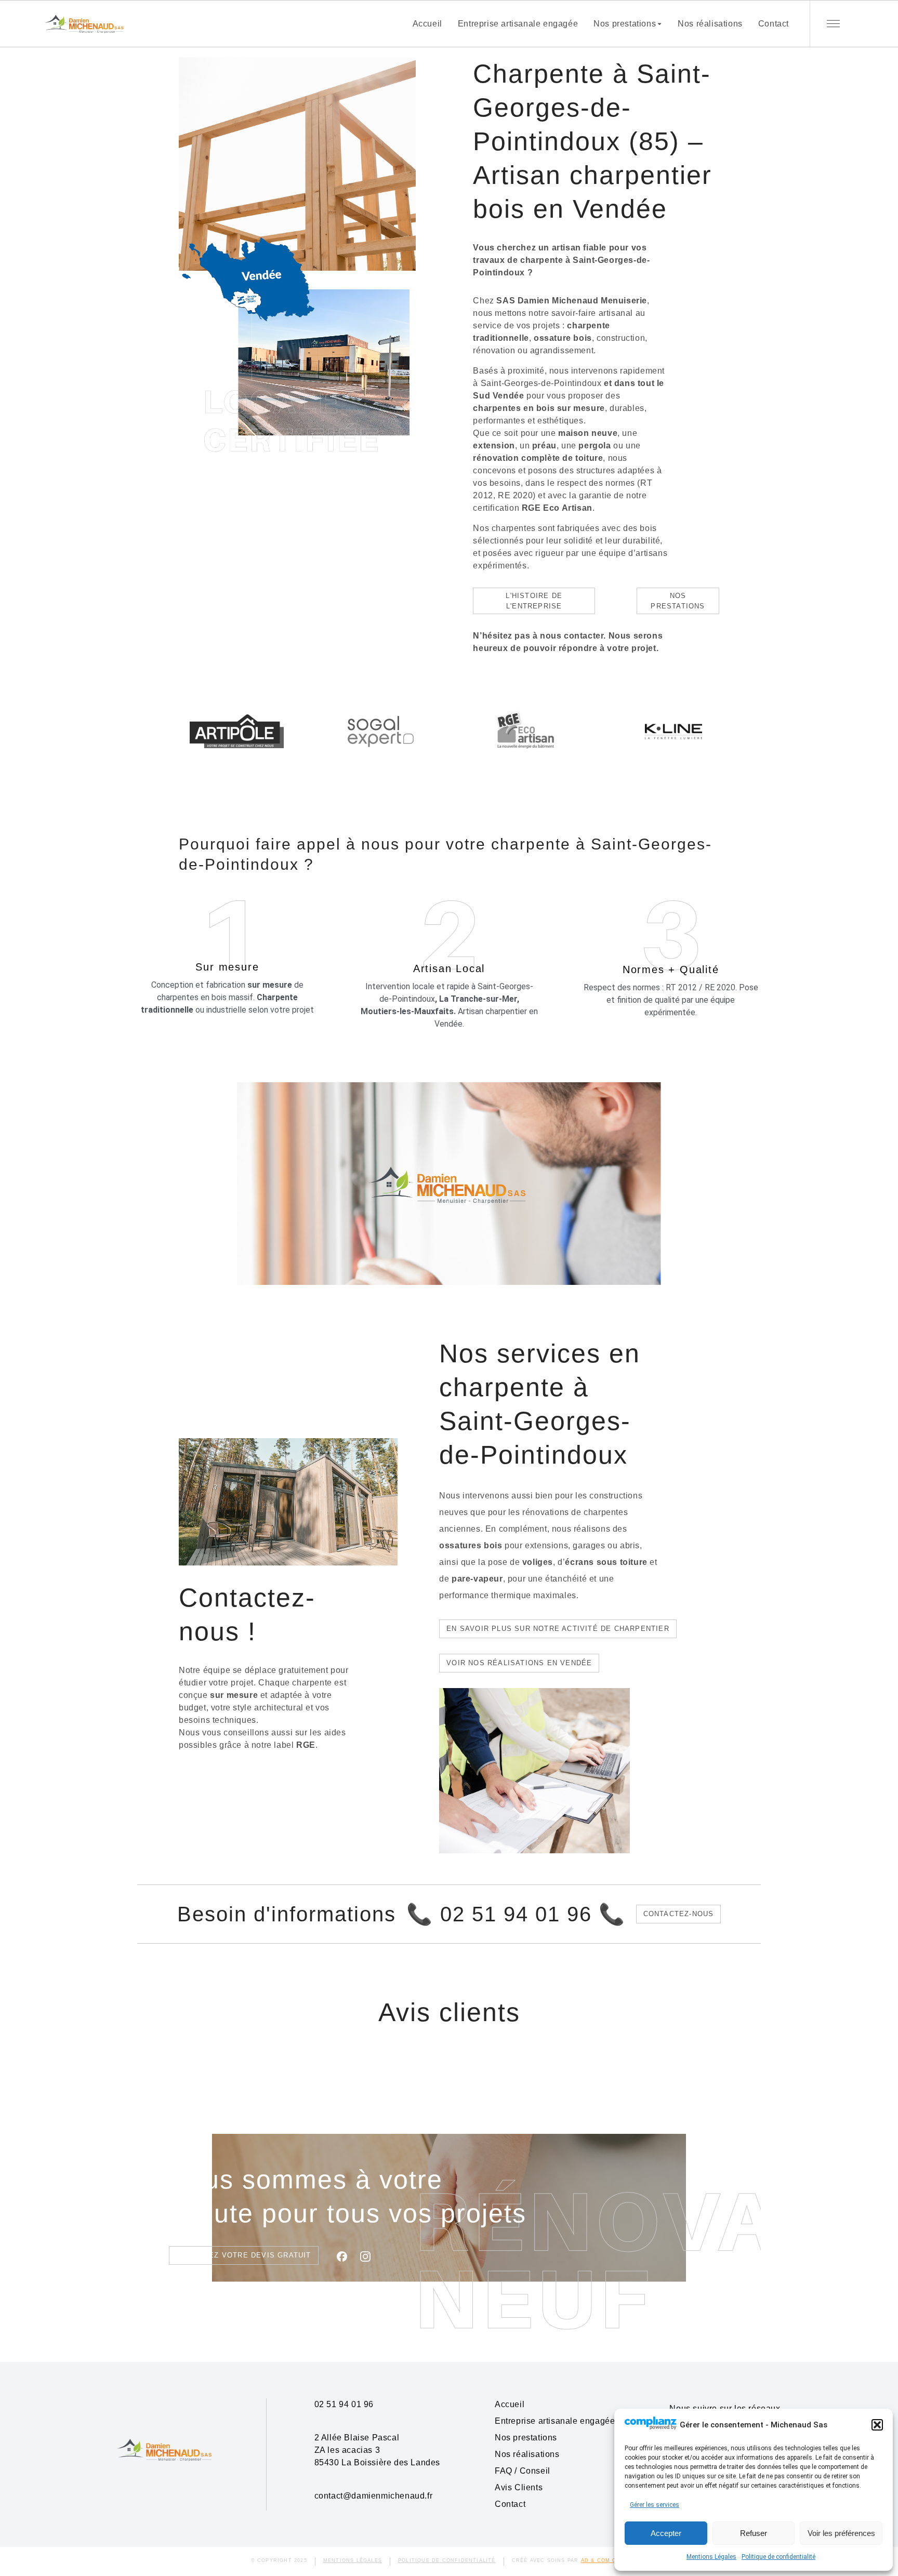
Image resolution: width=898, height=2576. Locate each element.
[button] (877, 2425)
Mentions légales (353, 2560)
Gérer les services (655, 2505)
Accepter (666, 2533)
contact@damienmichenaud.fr (374, 2496)
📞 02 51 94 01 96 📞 (516, 1914)
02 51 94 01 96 (344, 2404)
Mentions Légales (711, 2557)
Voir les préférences (841, 2533)
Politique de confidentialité (778, 2557)
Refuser (754, 2533)
